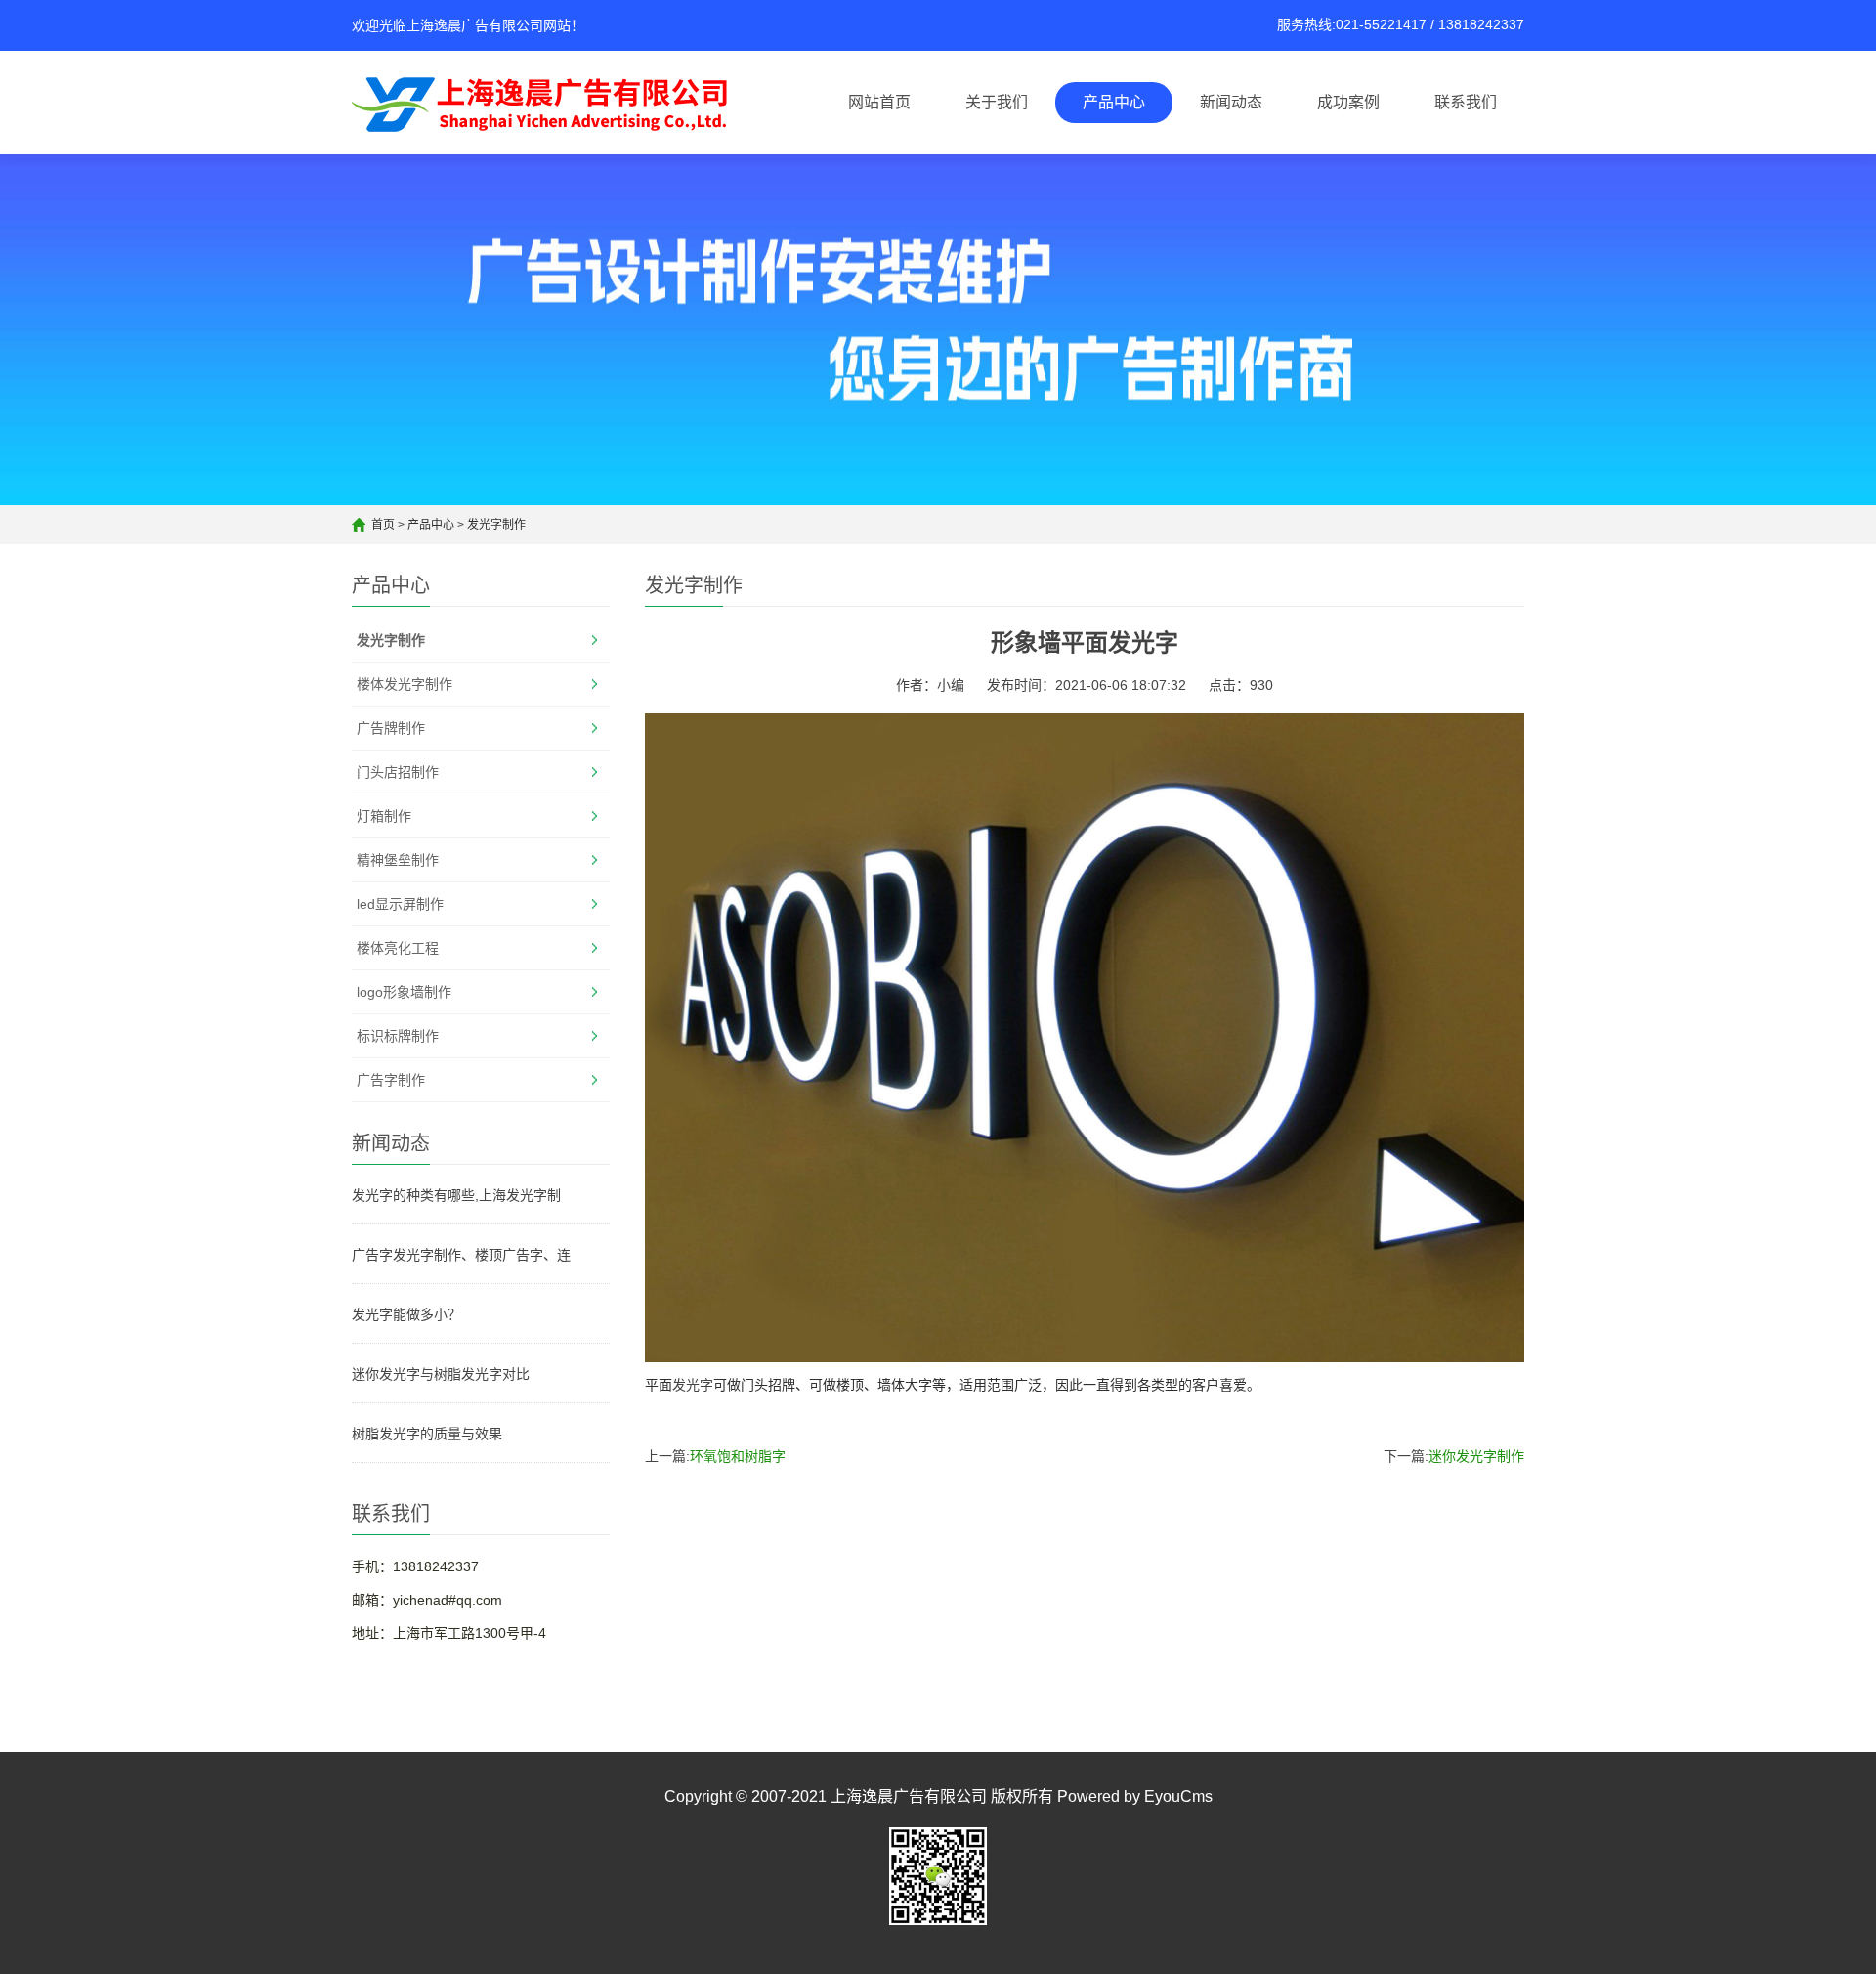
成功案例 (1348, 102)
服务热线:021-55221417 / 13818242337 (1401, 24)
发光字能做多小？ (406, 1314)
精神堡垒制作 (398, 860)
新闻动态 (1231, 102)
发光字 (693, 1385)
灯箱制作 (384, 816)
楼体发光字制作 (405, 684)
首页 (383, 525)
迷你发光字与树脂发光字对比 (441, 1374)
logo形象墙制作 (404, 992)
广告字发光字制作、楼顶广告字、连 (461, 1255)
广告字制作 (391, 1080)
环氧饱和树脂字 (738, 1456)
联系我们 (1466, 102)
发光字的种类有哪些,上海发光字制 (456, 1195)
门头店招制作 (398, 772)
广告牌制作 (391, 728)
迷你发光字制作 (1476, 1456)
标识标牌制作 (398, 1036)
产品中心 (1114, 102)
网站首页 (879, 102)
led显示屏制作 (400, 904)
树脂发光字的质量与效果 (427, 1434)
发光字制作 (496, 525)
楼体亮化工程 (398, 948)
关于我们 (997, 102)
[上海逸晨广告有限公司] (547, 103)
